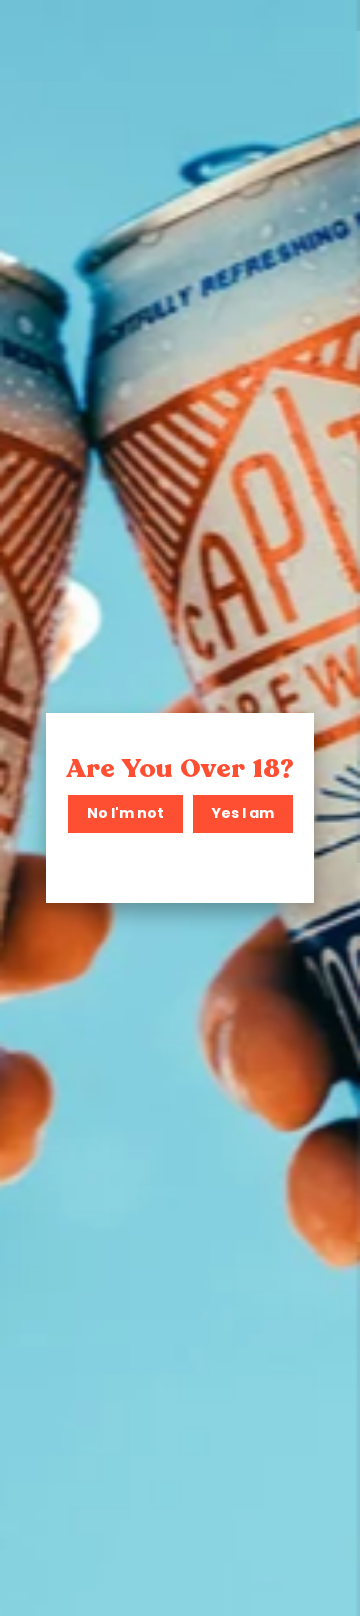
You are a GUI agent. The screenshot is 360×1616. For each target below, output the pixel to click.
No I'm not (125, 813)
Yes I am (243, 813)
